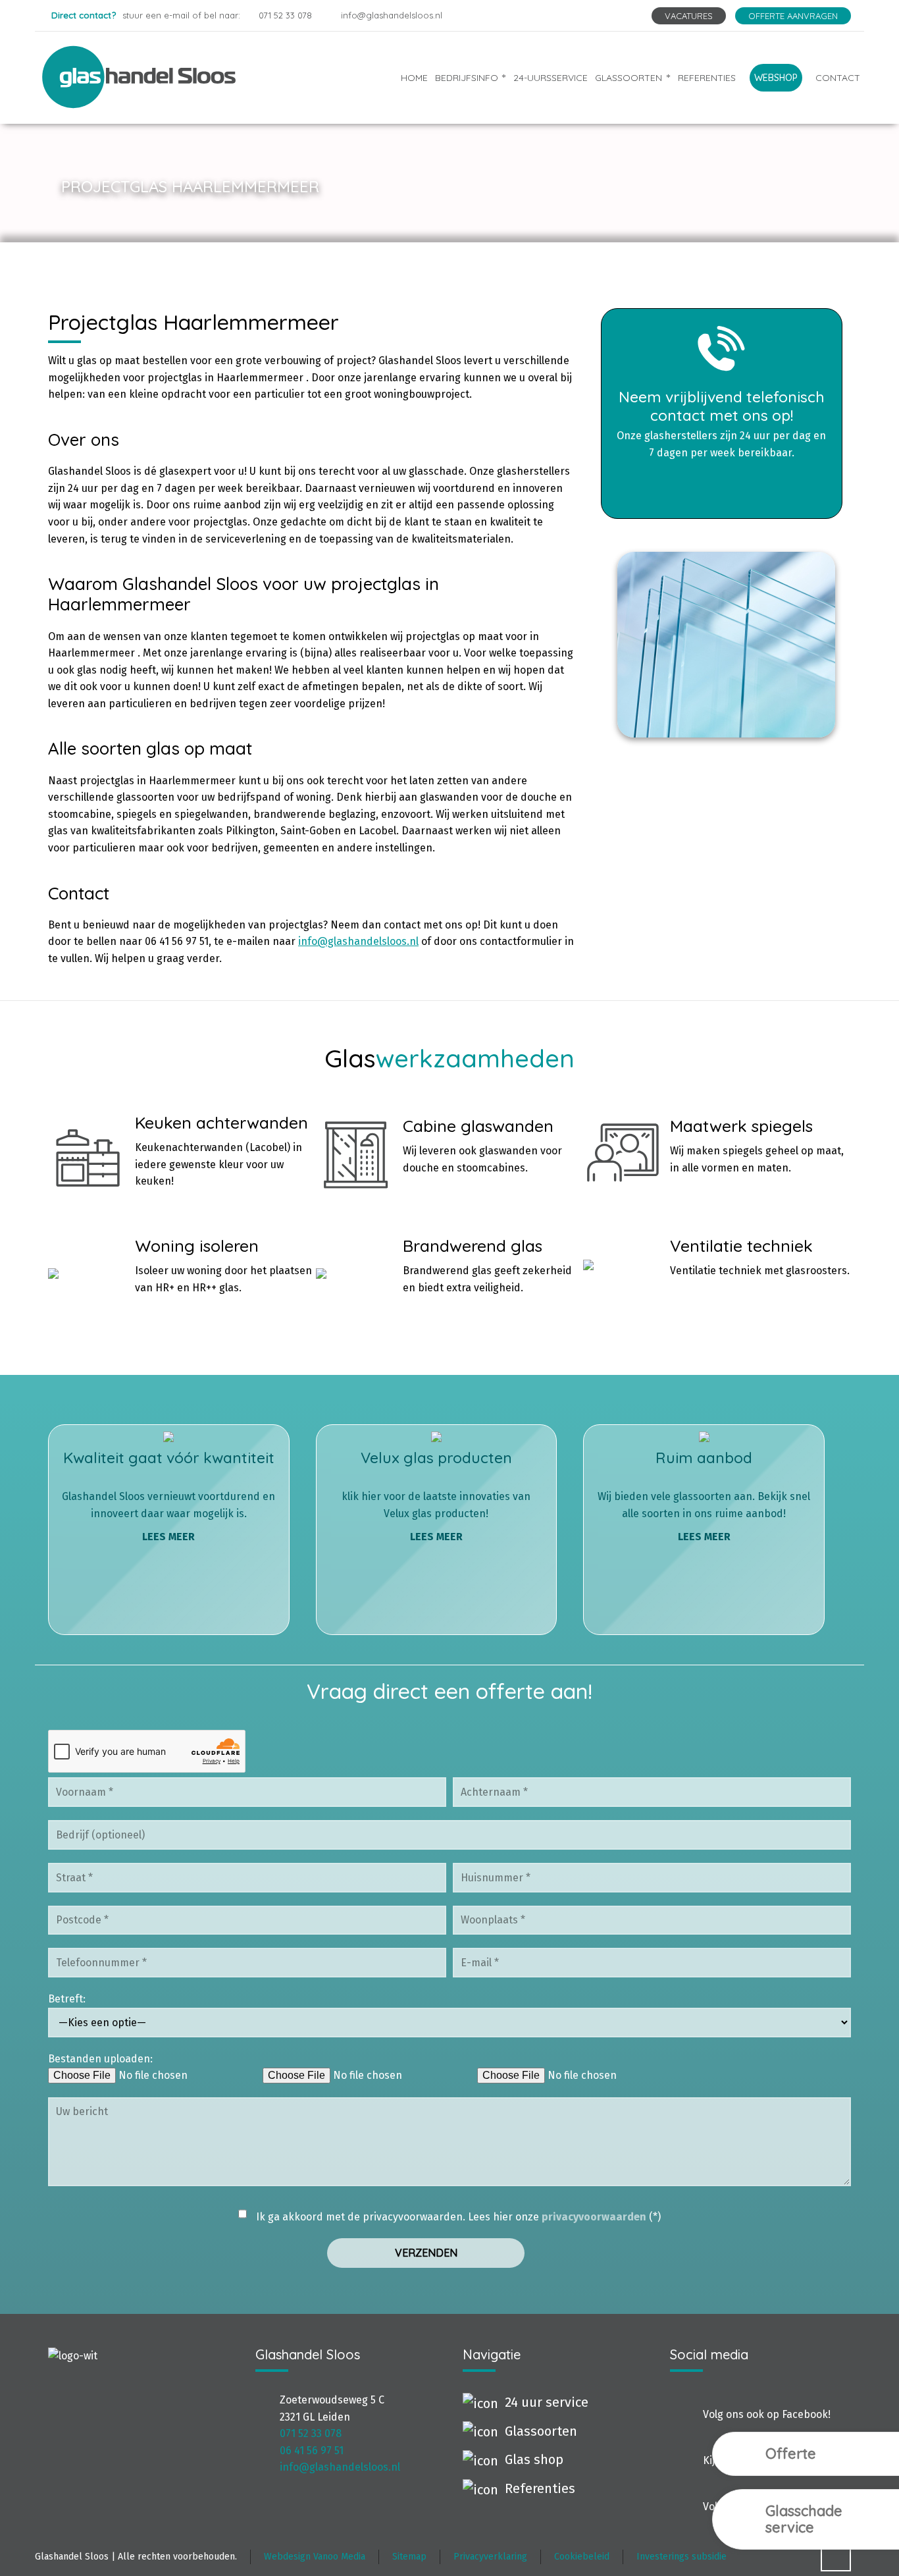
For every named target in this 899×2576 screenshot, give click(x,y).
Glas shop (534, 2459)
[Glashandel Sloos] (159, 77)
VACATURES (689, 16)
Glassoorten (541, 2431)
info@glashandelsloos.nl (391, 15)
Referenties (540, 2488)
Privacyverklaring (490, 2557)
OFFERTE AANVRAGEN (793, 16)
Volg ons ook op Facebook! (767, 2414)
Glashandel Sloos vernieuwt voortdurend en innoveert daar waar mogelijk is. (168, 1495)
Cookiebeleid (582, 2557)
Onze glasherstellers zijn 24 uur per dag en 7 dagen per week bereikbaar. (721, 423)
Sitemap (409, 2557)
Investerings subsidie (681, 2557)
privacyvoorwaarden (594, 2217)
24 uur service (547, 2402)
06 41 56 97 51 (312, 2451)
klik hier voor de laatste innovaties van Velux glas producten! (436, 1495)
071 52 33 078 (285, 15)
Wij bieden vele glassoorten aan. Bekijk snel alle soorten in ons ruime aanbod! (704, 1495)
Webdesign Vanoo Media (315, 2557)
